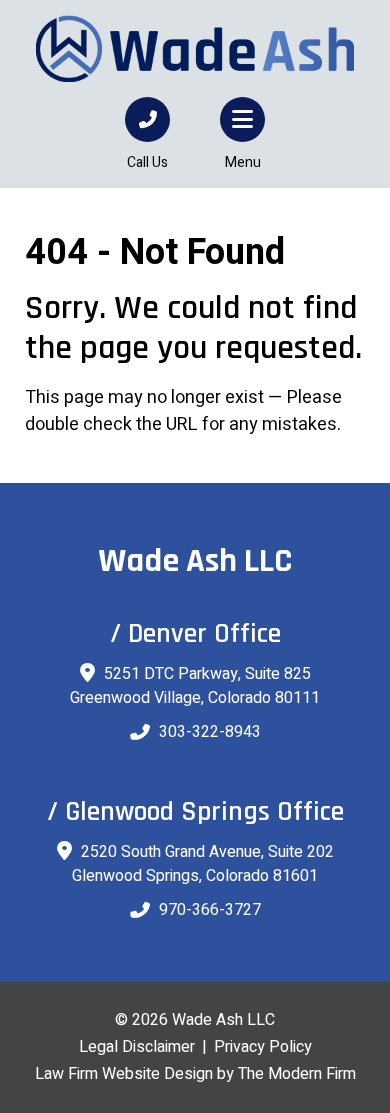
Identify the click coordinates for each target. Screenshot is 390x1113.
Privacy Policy (263, 1047)
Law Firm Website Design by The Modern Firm (195, 1074)
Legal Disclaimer (137, 1047)
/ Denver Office (195, 634)
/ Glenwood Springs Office (195, 812)
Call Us (147, 162)
